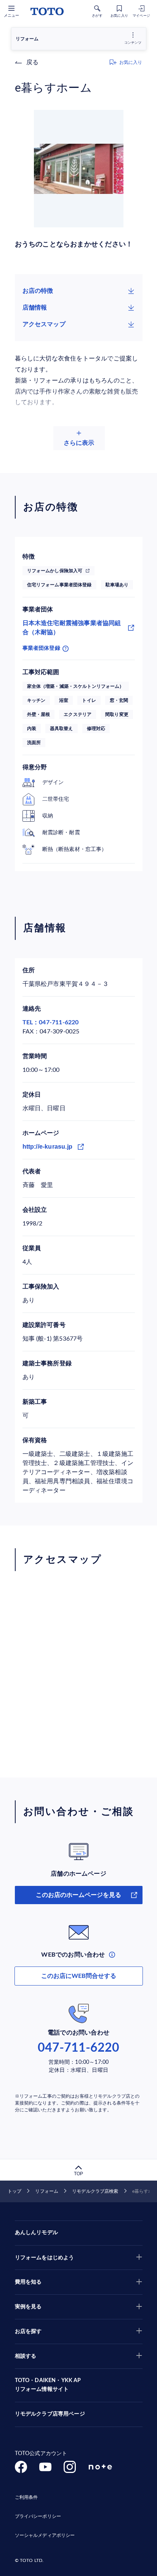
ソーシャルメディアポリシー (45, 2535)
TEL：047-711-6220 (51, 1022)
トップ (14, 2191)
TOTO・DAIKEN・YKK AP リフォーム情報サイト (48, 2385)
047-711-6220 (78, 2048)
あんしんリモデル (36, 2233)
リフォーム (47, 2191)
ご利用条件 (26, 2497)
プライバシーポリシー (38, 2516)
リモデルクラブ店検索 (95, 2191)
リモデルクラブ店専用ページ (50, 2414)
